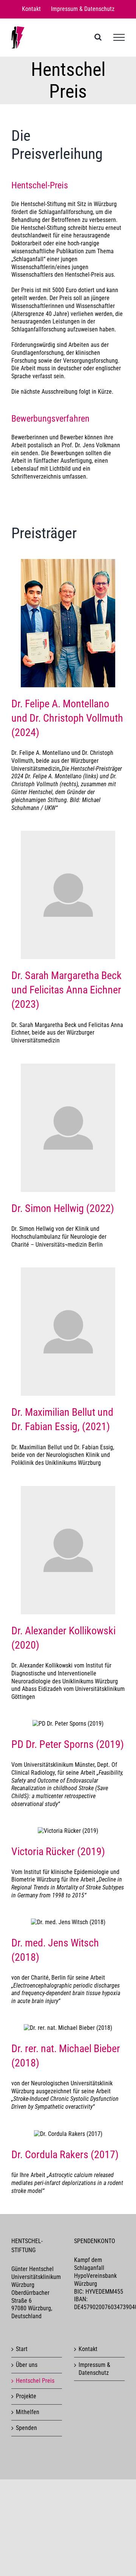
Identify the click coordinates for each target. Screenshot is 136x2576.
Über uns (27, 2365)
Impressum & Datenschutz (94, 2369)
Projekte (26, 2396)
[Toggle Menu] (119, 37)
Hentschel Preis (35, 2381)
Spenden (26, 2428)
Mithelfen (28, 2412)
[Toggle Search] (98, 37)
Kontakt (88, 2349)
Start (22, 2349)
